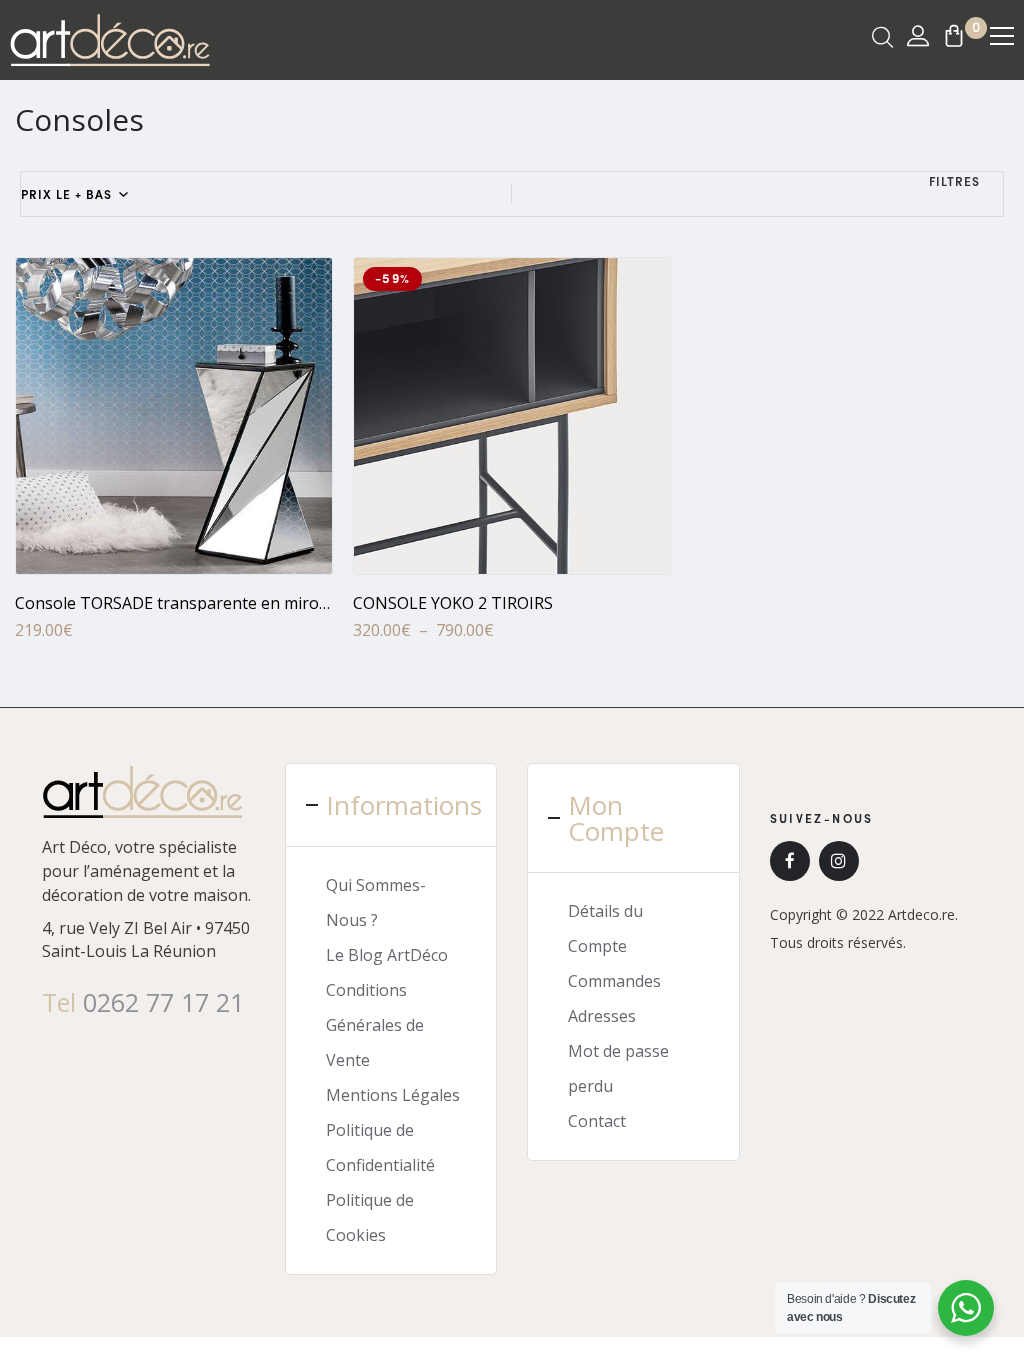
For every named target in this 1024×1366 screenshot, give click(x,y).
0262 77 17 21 (163, 1002)
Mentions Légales (393, 1095)
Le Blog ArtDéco (387, 955)
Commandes (614, 981)
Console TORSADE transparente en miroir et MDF (201, 603)
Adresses (602, 1016)
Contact (597, 1121)
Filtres (954, 181)
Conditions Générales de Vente (375, 1025)
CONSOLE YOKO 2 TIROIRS (453, 603)
